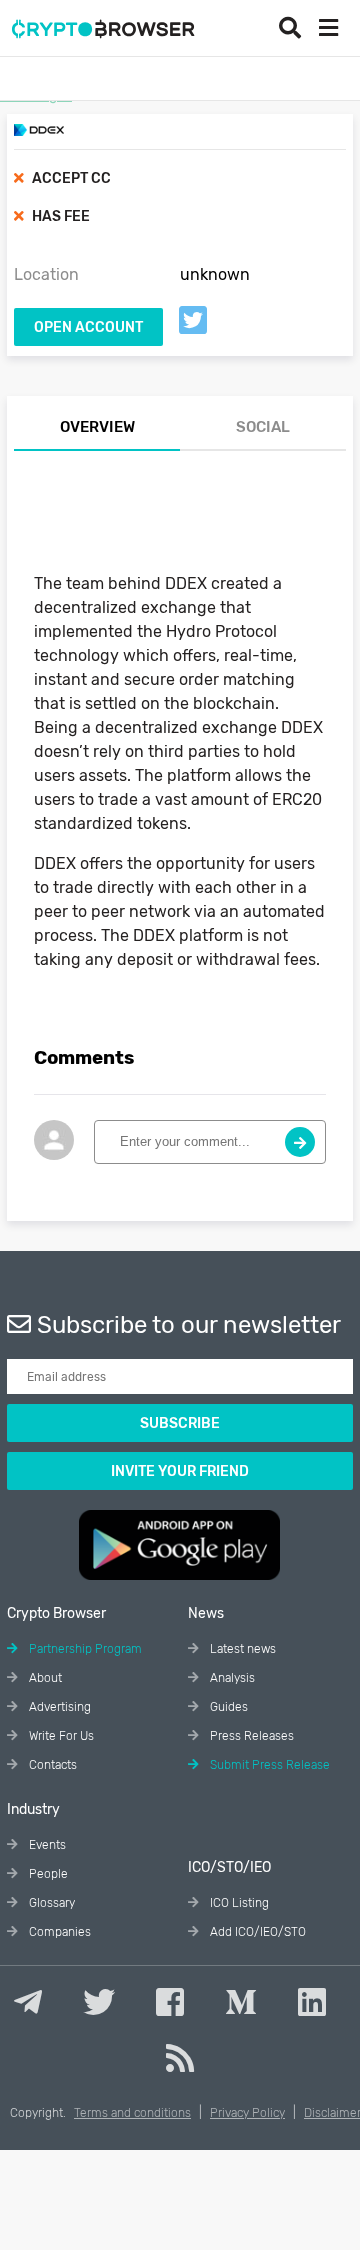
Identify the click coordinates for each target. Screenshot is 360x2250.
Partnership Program (84, 1649)
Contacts (51, 1765)
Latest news (241, 1649)
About (44, 1678)
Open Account (88, 327)
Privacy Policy (247, 2113)
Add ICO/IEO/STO (256, 1932)
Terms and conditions (132, 2113)
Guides (227, 1707)
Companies (58, 1932)
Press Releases (250, 1736)
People (47, 1874)
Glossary (50, 1903)
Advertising (58, 1707)
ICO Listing (238, 1903)
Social (263, 427)
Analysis (231, 1678)
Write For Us (60, 1736)
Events (46, 1845)
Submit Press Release (268, 1765)
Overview (97, 427)
